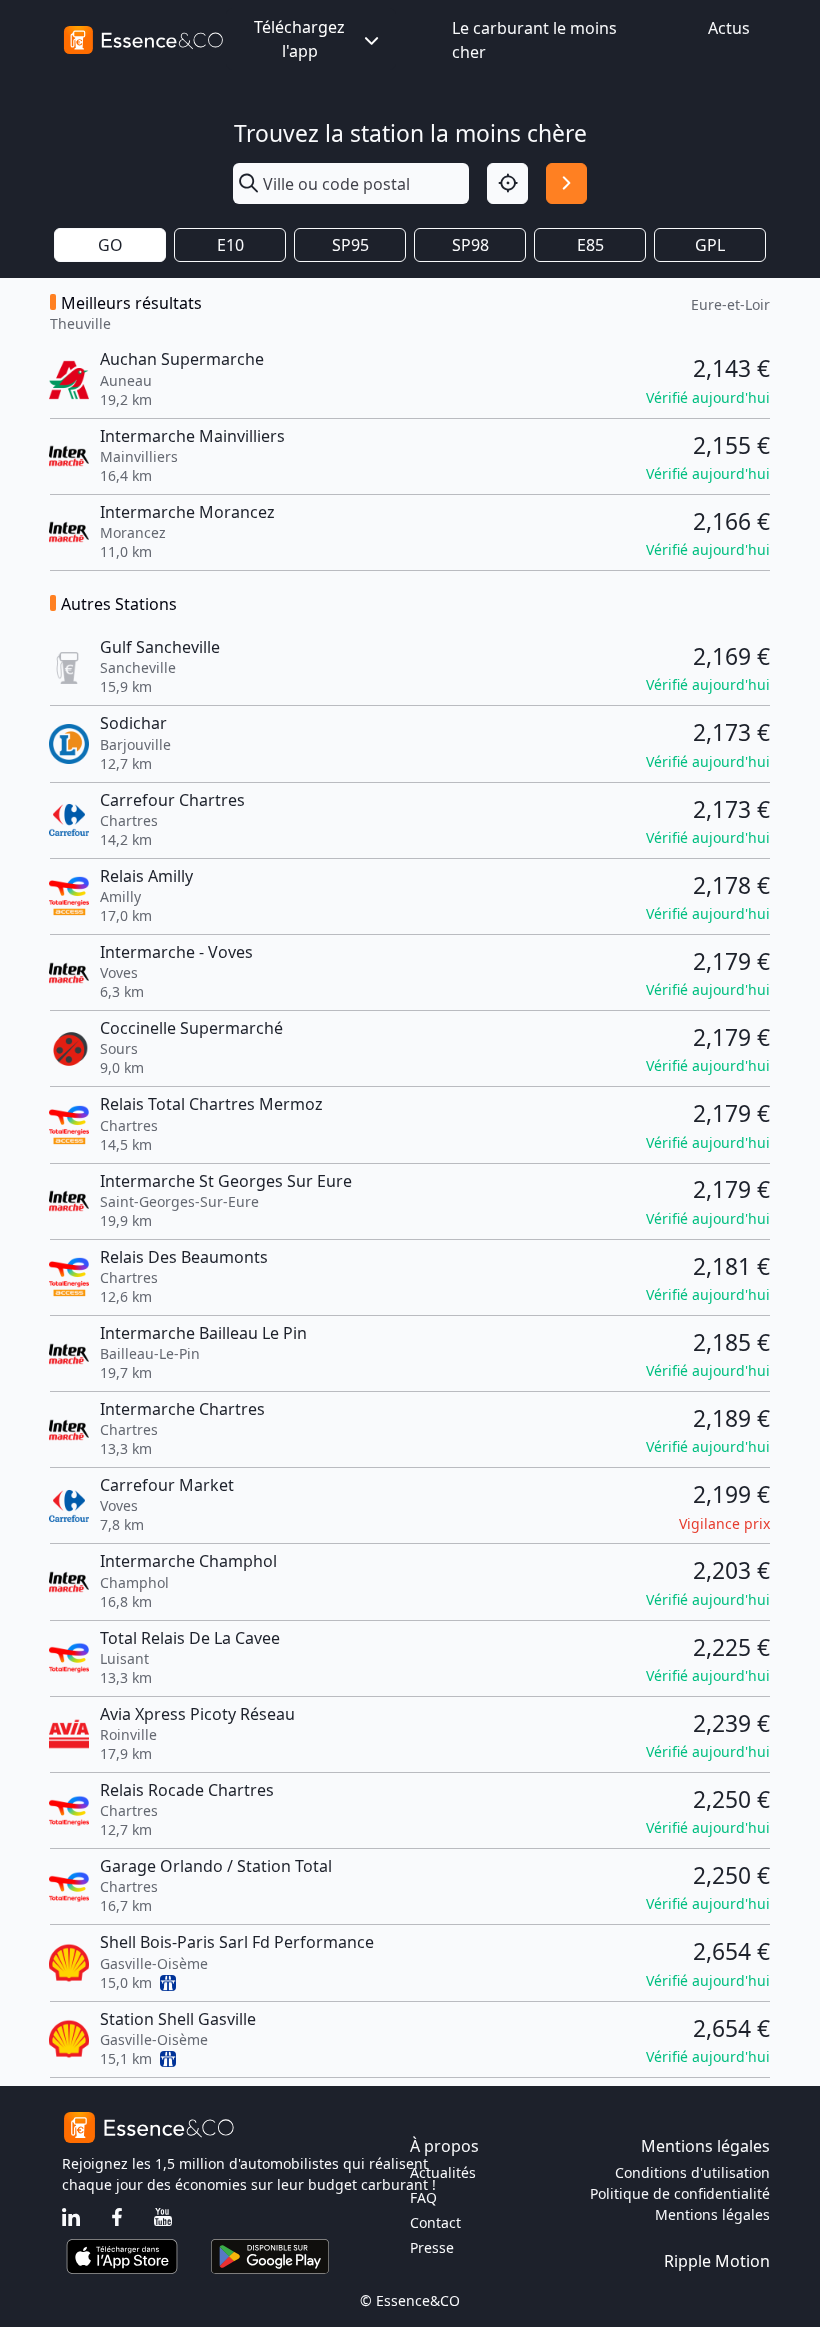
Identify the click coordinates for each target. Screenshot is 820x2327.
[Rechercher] (566, 183)
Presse (432, 2247)
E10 (230, 245)
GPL (710, 245)
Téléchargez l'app (299, 39)
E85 (590, 245)
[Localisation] (507, 183)
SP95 (350, 245)
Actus (729, 28)
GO (110, 245)
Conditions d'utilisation (692, 2172)
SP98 (470, 245)
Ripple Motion (717, 2261)
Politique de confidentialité (680, 2193)
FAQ (423, 2197)
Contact (435, 2222)
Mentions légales (712, 2214)
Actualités (443, 2172)
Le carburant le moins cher (534, 40)
